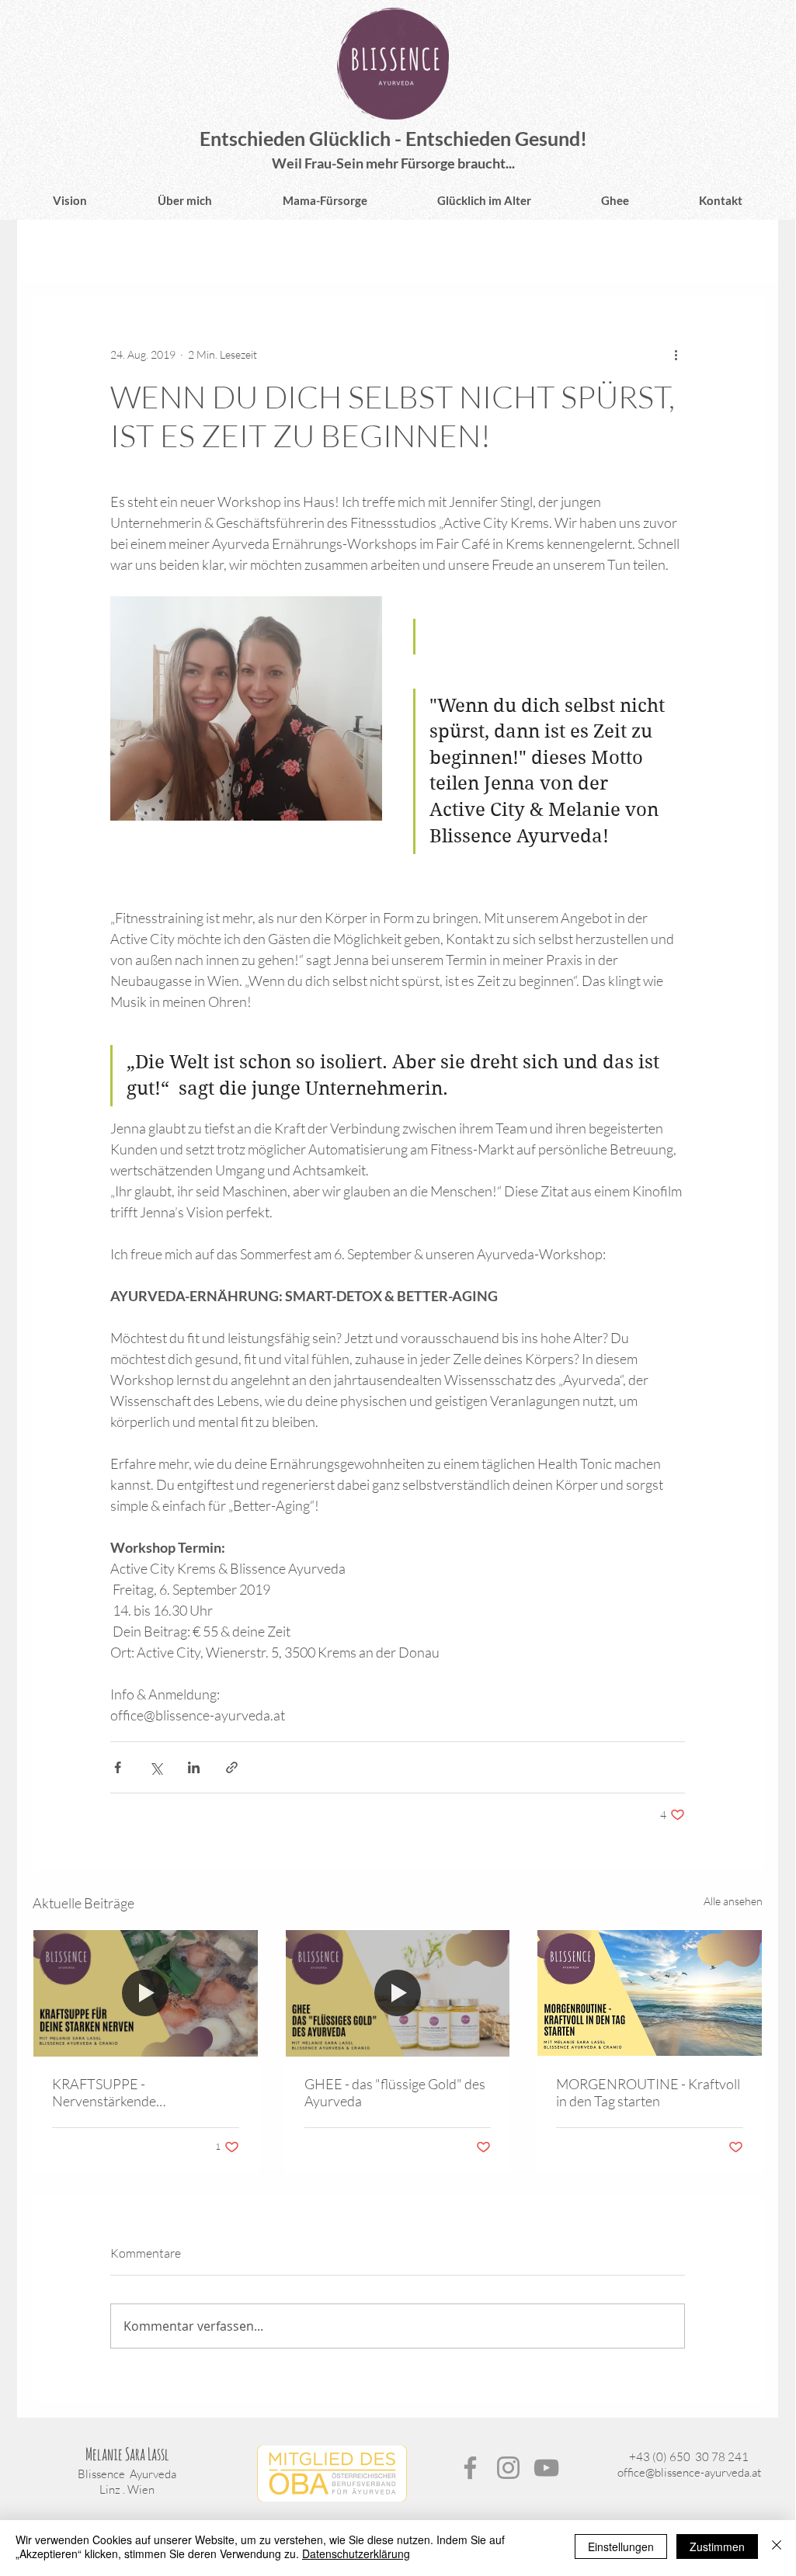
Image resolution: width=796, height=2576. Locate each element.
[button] (743, 251)
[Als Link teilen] (232, 1767)
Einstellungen (621, 2546)
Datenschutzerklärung (356, 2553)
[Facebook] (470, 2468)
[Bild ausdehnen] (246, 708)
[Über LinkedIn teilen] (194, 1767)
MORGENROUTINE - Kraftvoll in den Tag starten (648, 2092)
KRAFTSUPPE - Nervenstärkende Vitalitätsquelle (104, 2092)
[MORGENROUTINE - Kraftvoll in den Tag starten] (650, 1993)
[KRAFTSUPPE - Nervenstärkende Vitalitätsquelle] (146, 1993)
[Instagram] (508, 2468)
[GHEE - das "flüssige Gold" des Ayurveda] (398, 1993)
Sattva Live (139, 251)
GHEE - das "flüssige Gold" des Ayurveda (395, 2092)
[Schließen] (777, 2546)
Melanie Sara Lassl (127, 2454)
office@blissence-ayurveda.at (689, 2472)
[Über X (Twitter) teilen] (156, 1767)
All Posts (56, 251)
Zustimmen (717, 2546)
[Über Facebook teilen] (118, 1767)
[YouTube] (546, 2468)
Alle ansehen (733, 1901)
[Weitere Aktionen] (676, 354)
